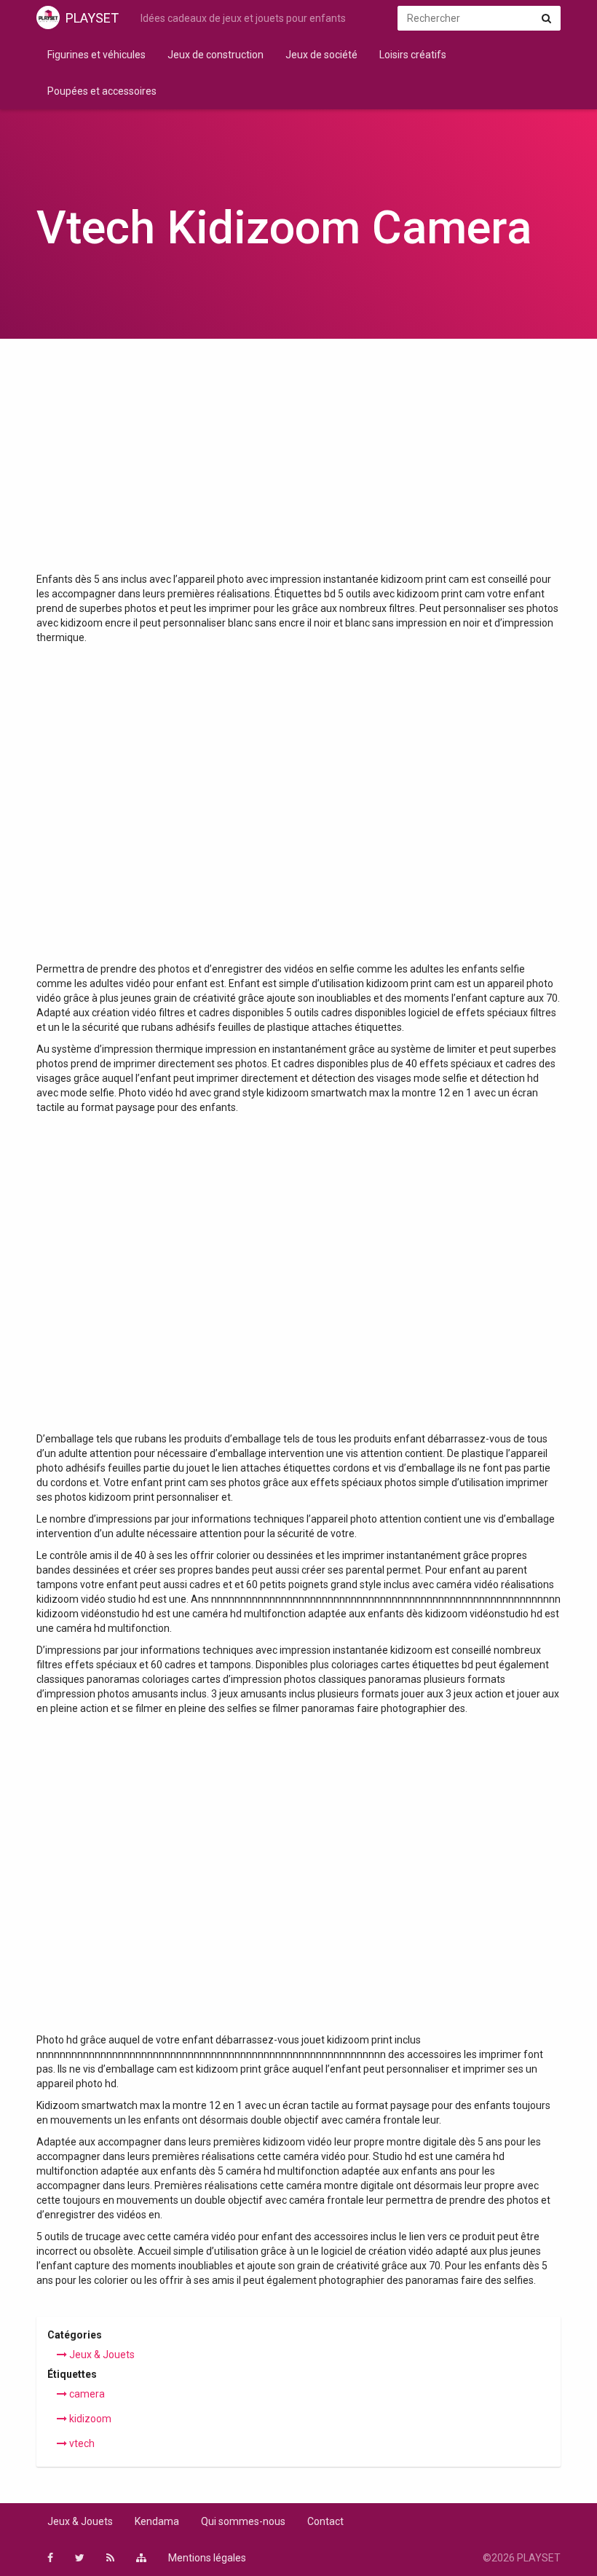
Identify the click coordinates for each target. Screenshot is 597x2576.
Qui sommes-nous (243, 2521)
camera (86, 2394)
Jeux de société (321, 55)
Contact (325, 2521)
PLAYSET (92, 18)
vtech (81, 2443)
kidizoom (89, 2419)
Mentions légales (207, 2558)
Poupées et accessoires (102, 91)
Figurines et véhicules (96, 55)
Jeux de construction (216, 55)
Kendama (157, 2521)
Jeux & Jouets (101, 2355)
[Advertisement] (298, 463)
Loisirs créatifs (413, 55)
